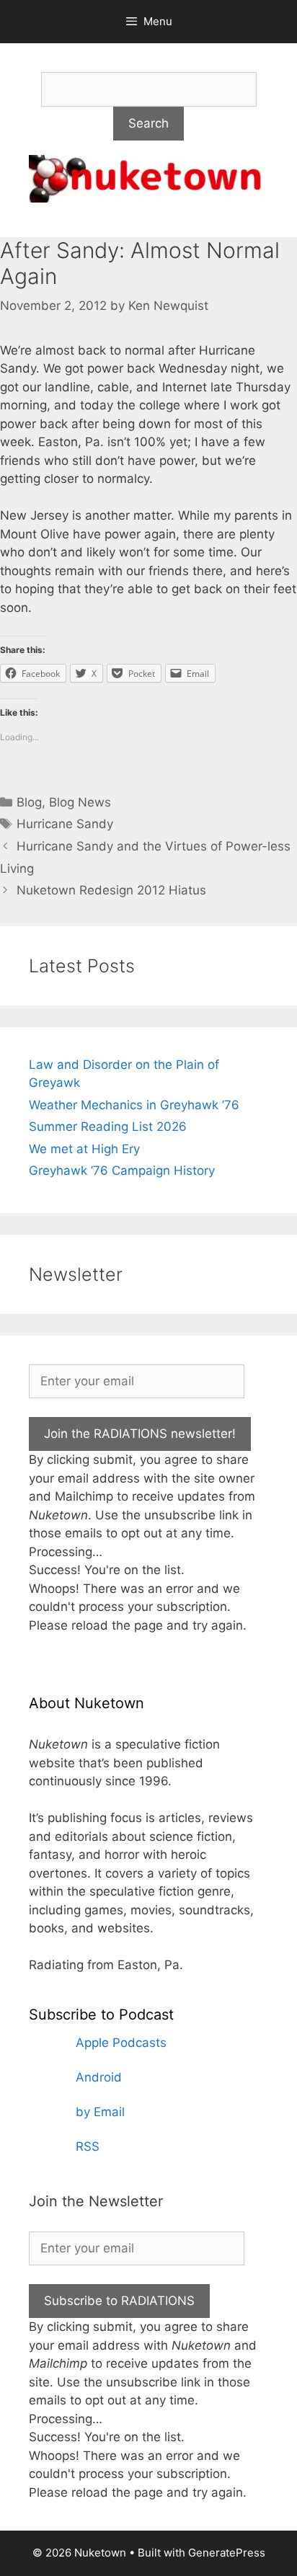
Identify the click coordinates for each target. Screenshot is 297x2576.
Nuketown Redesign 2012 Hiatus (111, 890)
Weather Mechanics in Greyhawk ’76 (134, 1105)
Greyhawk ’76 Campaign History (122, 1171)
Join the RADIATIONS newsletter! (140, 1434)
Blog (29, 802)
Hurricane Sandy (65, 824)
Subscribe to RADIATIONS (119, 2301)
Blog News (80, 802)
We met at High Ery (84, 1149)
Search (148, 123)
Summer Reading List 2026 (108, 1127)
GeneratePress (227, 2553)
